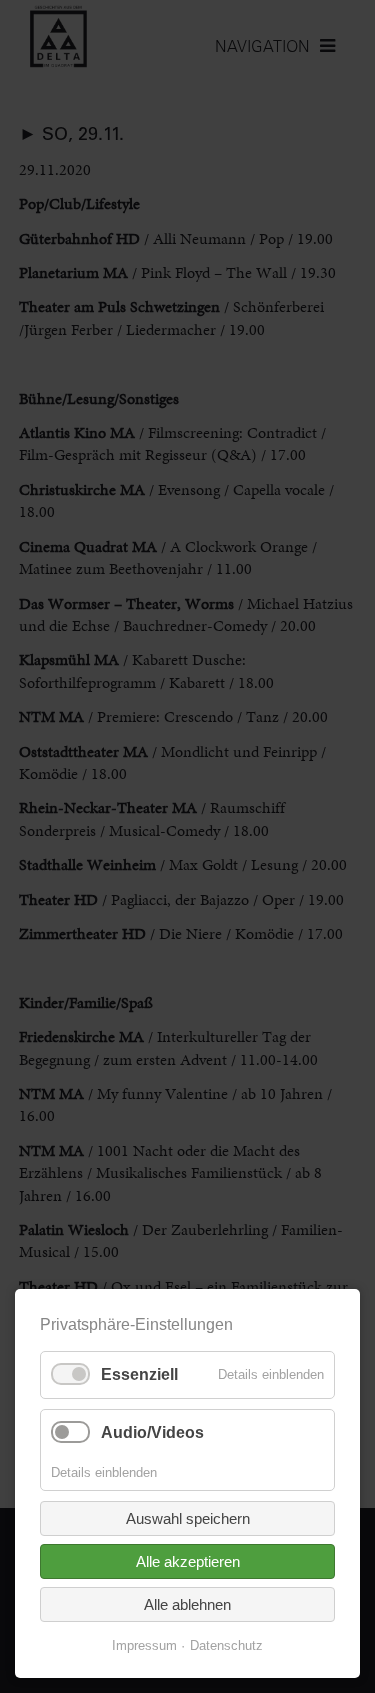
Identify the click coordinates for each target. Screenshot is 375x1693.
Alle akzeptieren (188, 1561)
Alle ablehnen (187, 1604)
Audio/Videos (152, 1432)
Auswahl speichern (188, 1518)
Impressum (144, 1645)
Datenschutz (226, 1645)
